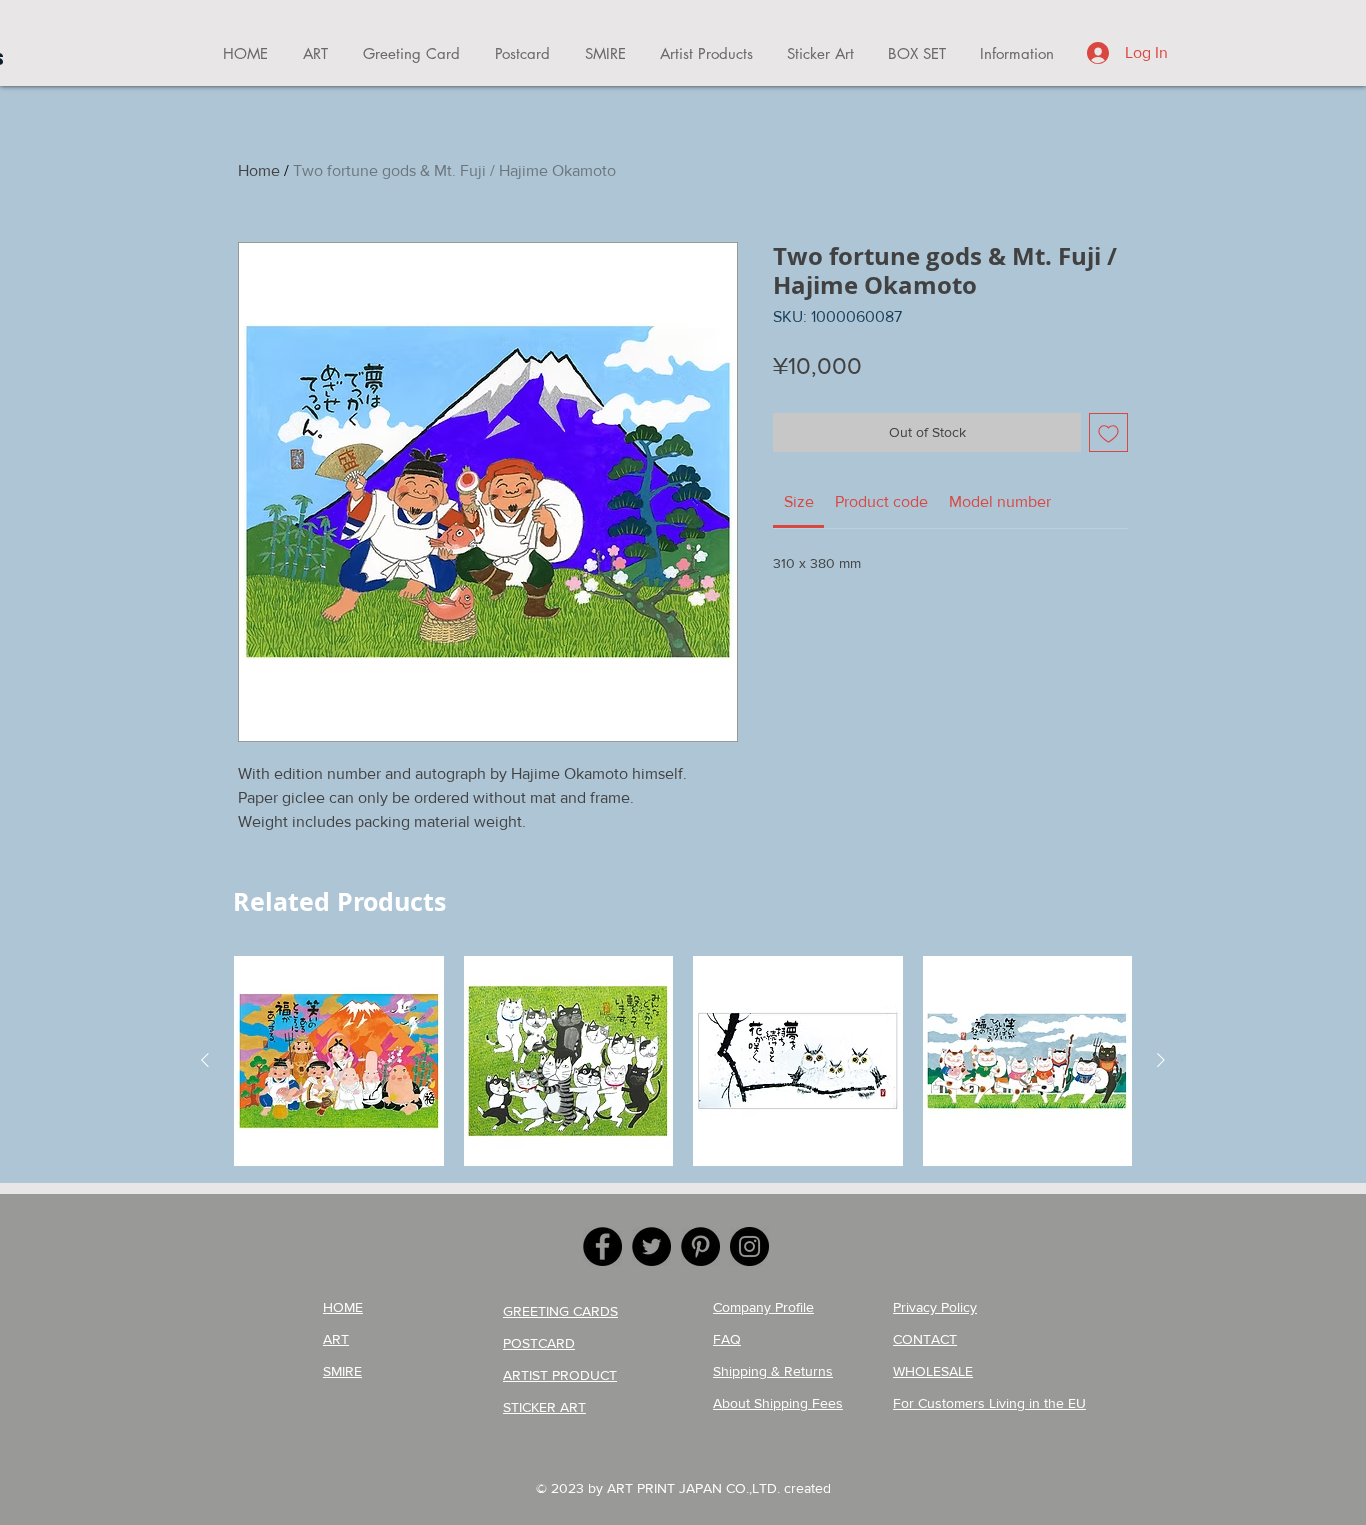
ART (336, 1339)
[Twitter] (651, 1246)
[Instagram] (749, 1246)
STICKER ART (544, 1407)
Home (259, 170)
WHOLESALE (933, 1371)
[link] (799, 501)
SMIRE (342, 1371)
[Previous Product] (205, 1060)
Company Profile (763, 1307)
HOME (343, 1307)
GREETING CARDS (560, 1311)
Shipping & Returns (773, 1371)
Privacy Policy (935, 1307)
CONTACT (925, 1339)
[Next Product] (1161, 1060)
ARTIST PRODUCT (560, 1375)
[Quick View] (339, 1061)
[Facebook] (602, 1246)
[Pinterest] (700, 1246)
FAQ (727, 1339)
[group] (683, 1061)
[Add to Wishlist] (1108, 432)
